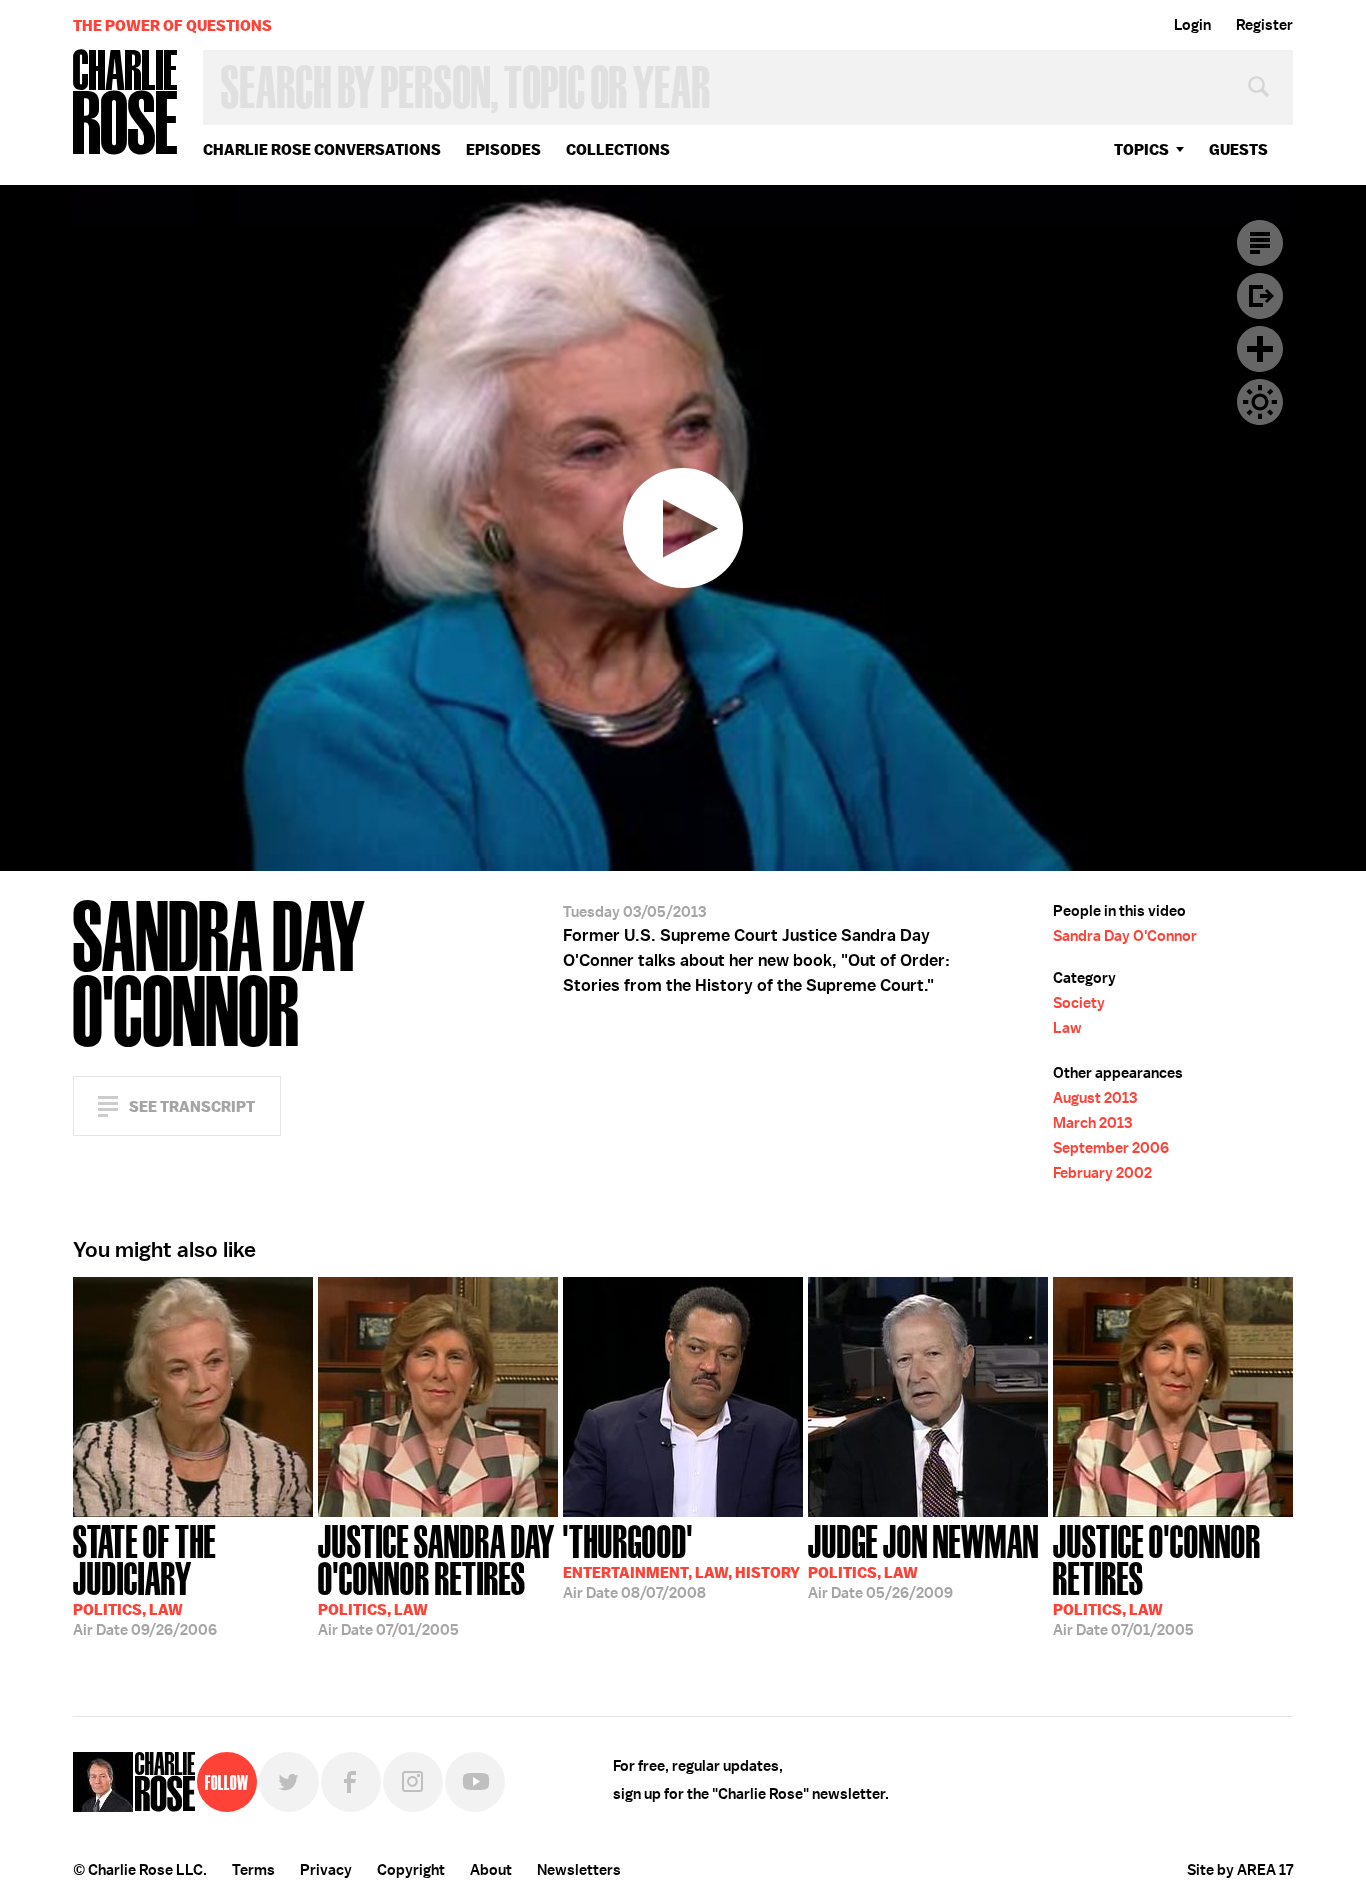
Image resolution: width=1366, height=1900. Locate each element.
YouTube (475, 1782)
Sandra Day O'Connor (1125, 936)
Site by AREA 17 (1240, 1870)
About (491, 1870)
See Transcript (192, 1106)
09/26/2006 (145, 1578)
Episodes (503, 149)
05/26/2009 (923, 1560)
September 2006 (1111, 1148)
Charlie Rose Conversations (322, 149)
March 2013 (1092, 1123)
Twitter (289, 1782)
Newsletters (579, 1870)
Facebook (351, 1782)
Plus (1260, 349)
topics (1141, 149)
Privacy (326, 1870)
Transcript (1260, 243)
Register (1264, 25)
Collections (618, 149)
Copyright (411, 1870)
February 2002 (1102, 1173)
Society (1079, 1003)
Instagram (413, 1782)
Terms (253, 1870)
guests (1238, 149)
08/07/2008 (681, 1560)
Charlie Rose (126, 103)
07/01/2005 (436, 1578)
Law (1067, 1028)
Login (1192, 25)
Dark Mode (1260, 402)
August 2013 (1095, 1098)
